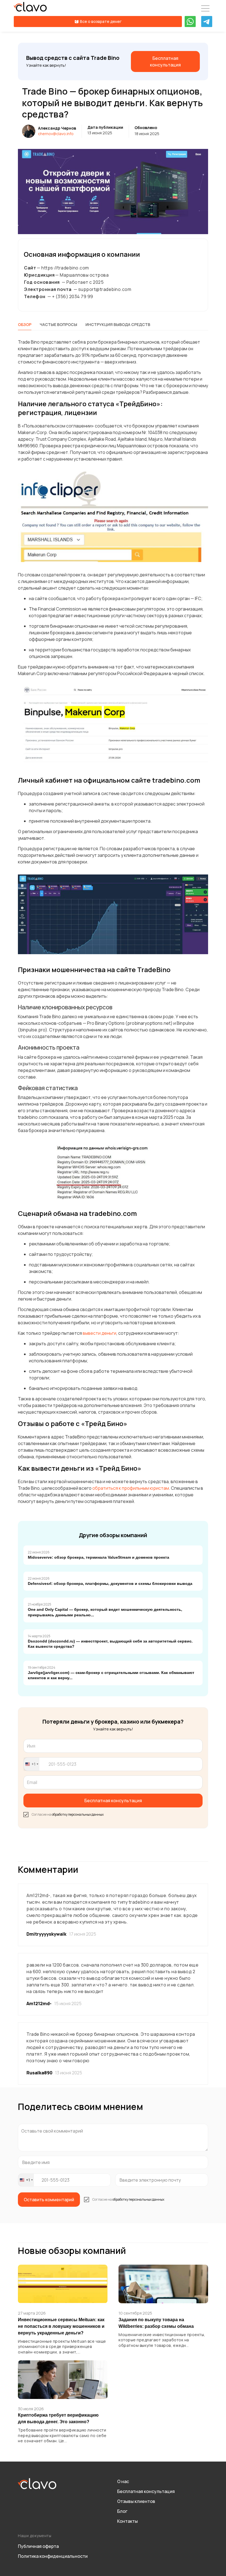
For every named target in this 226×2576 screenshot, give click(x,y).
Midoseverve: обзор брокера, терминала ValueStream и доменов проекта (99, 1557)
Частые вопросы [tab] (58, 324)
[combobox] (32, 1764)
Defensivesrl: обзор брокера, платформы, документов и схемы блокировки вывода (110, 1583)
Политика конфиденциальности (53, 2556)
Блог (122, 2511)
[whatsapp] (190, 22)
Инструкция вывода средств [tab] (118, 324)
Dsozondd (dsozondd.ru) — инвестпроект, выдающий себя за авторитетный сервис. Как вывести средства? (110, 1644)
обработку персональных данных (78, 1814)
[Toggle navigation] (205, 9)
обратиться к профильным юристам (131, 1488)
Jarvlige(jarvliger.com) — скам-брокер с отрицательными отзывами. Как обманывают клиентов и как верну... (111, 1675)
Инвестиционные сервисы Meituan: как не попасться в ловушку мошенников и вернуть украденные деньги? (61, 2326)
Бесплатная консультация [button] (113, 1801)
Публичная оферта (38, 2546)
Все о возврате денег (101, 21)
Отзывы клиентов (136, 2501)
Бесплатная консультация (146, 2491)
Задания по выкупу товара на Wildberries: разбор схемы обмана (156, 2323)
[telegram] (207, 22)
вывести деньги (99, 1333)
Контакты (127, 2521)
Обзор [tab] (25, 324)
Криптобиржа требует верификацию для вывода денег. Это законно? (58, 2418)
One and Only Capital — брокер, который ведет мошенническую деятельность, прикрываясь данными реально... (105, 1612)
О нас (123, 2481)
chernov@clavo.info (56, 134)
